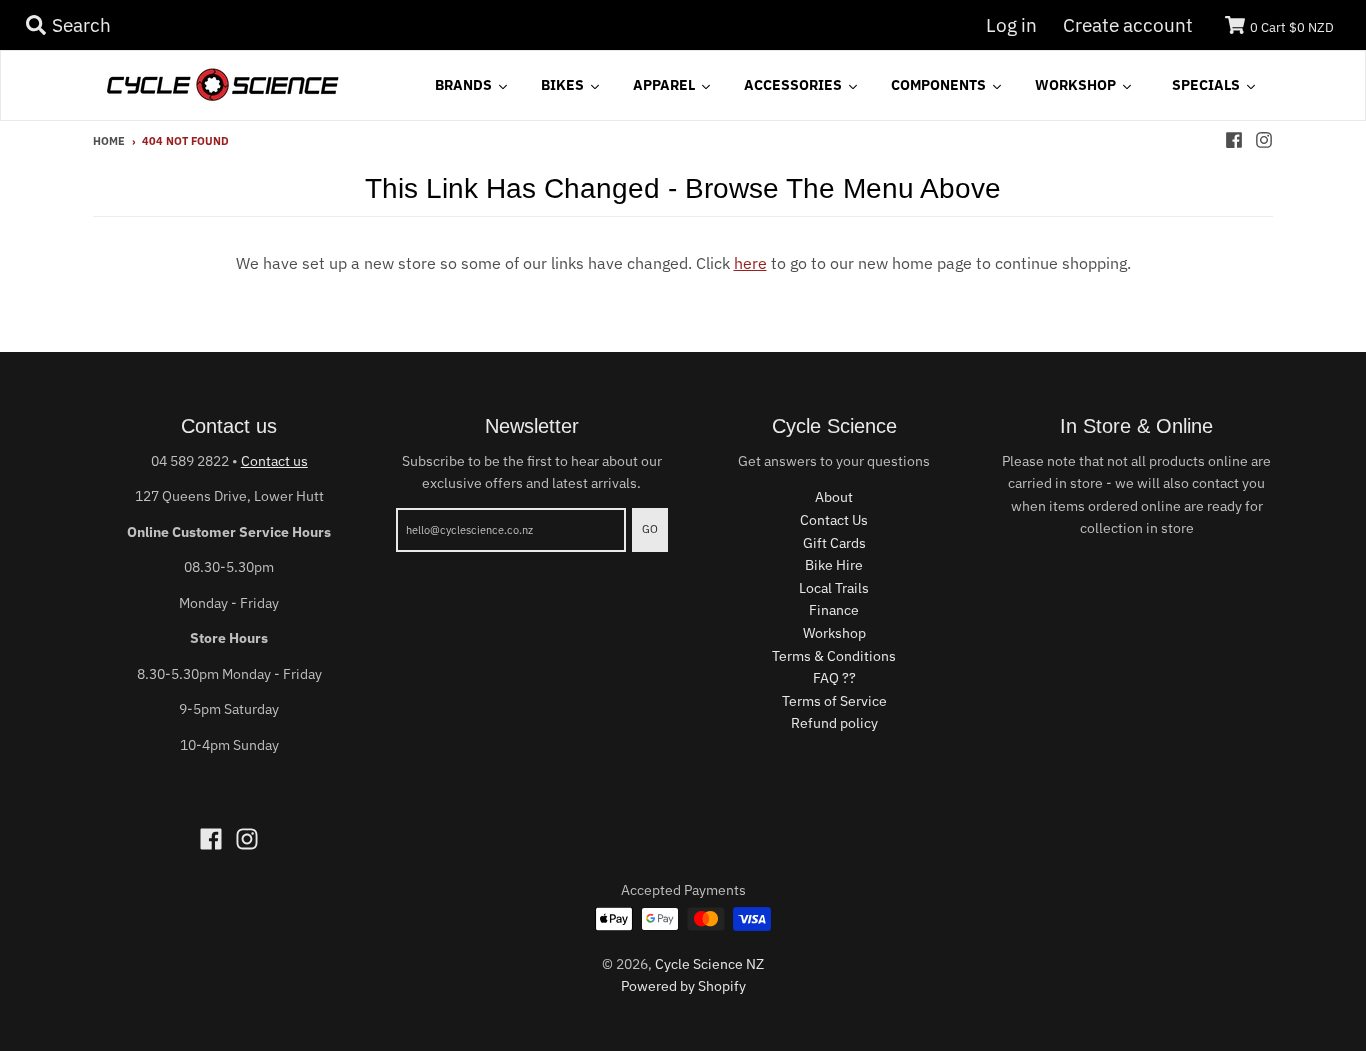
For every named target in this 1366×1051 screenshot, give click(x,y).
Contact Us (834, 520)
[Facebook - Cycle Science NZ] (1234, 140)
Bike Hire (834, 565)
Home (109, 141)
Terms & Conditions (834, 656)
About (834, 497)
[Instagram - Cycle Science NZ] (1264, 140)
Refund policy (834, 723)
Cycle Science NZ (709, 964)
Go (650, 529)
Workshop (834, 633)
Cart (1292, 27)
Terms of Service (834, 701)
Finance (834, 610)
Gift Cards (834, 543)
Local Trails (834, 588)
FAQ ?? (834, 678)
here (750, 263)
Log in (1011, 25)
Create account (1128, 25)
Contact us (274, 461)
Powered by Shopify (683, 986)
